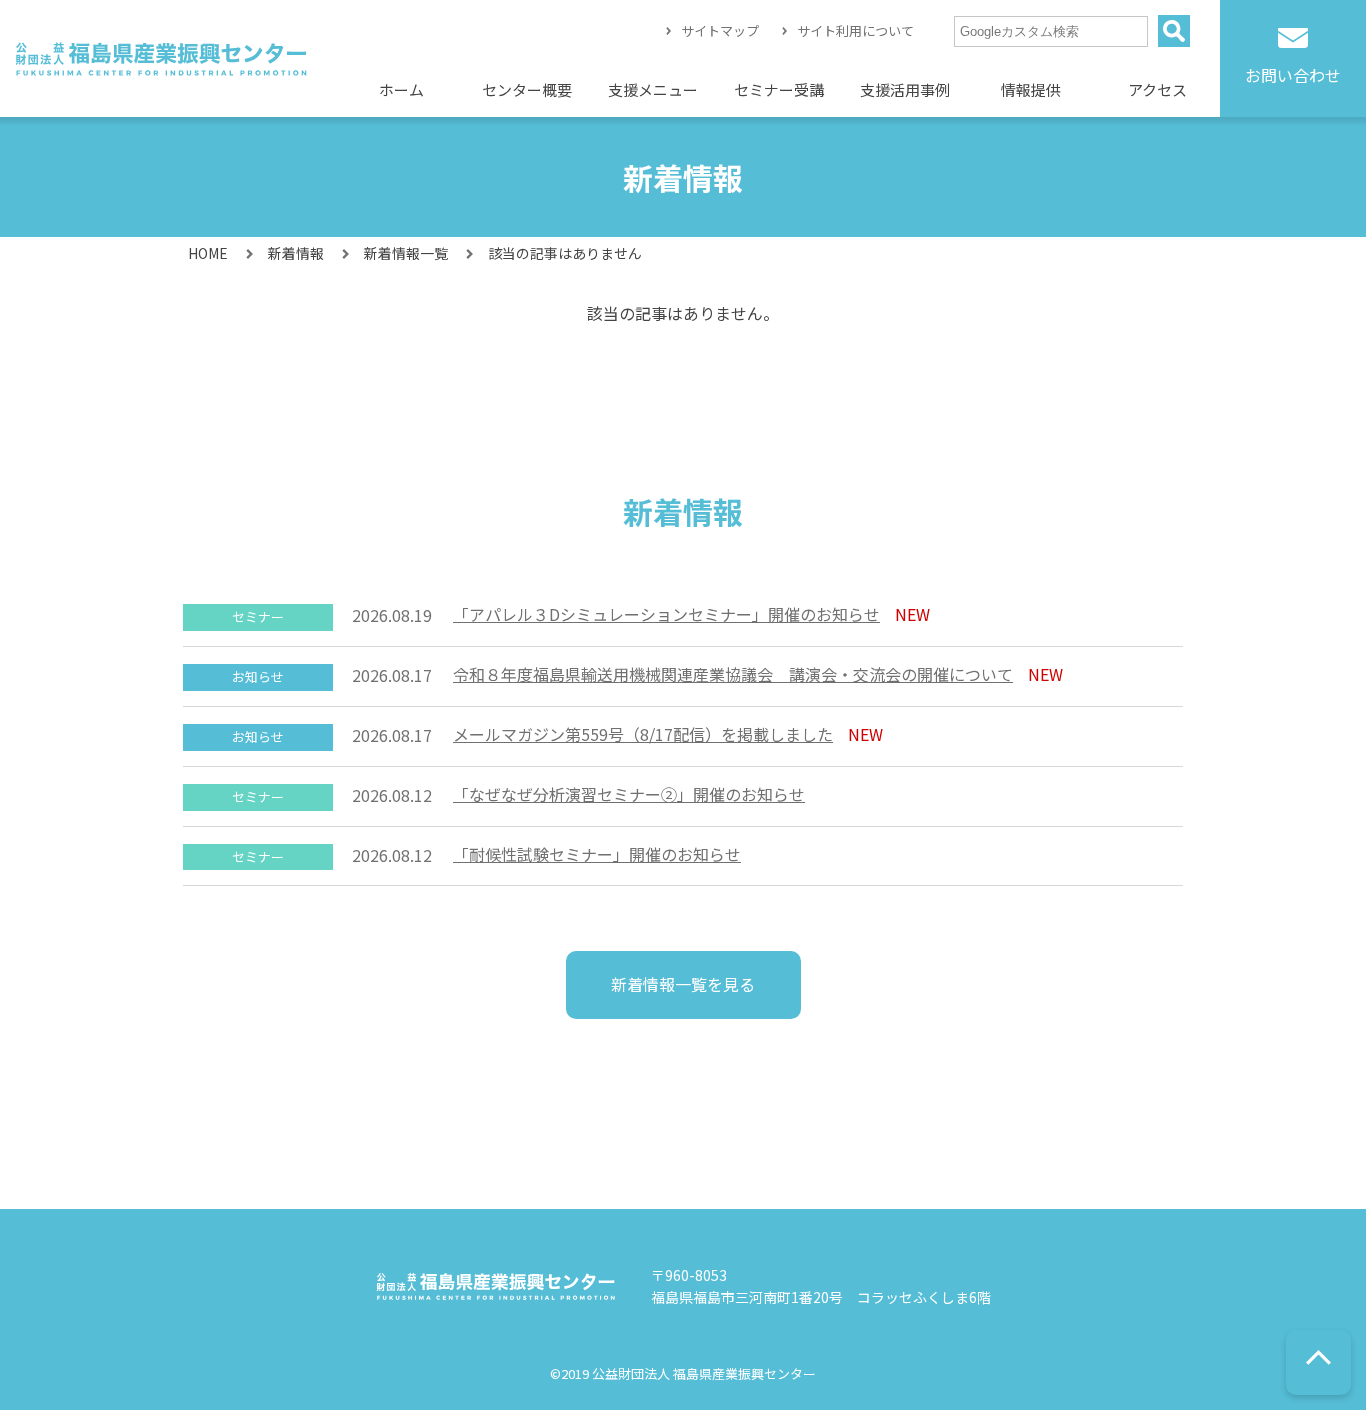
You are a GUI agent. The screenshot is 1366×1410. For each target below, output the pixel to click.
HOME (208, 253)
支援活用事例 (905, 89)
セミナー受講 (779, 89)
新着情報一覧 (406, 253)
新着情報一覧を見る (683, 984)
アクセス (1157, 89)
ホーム (401, 89)
